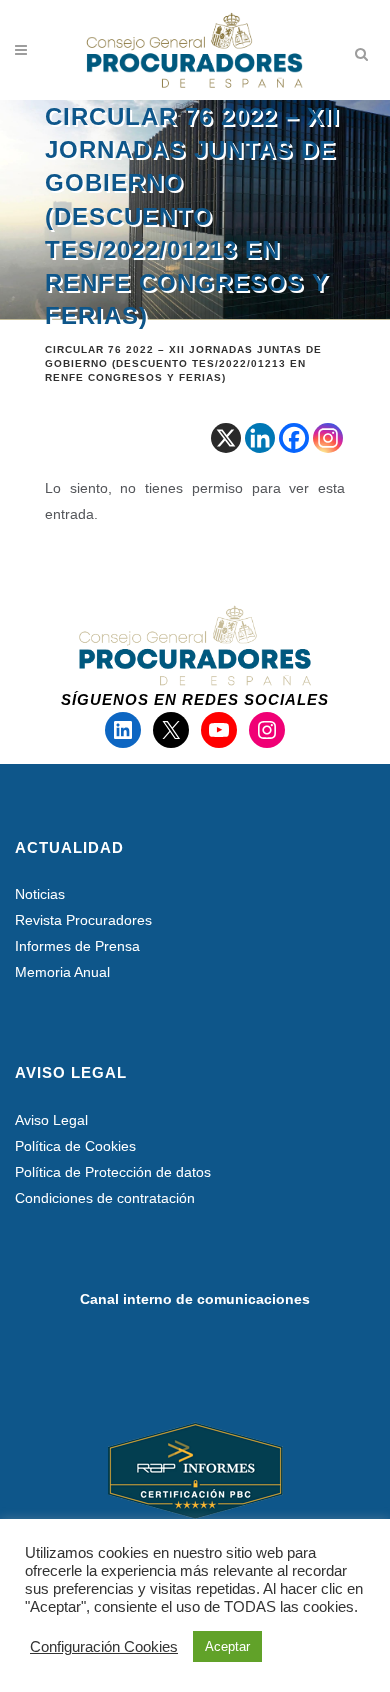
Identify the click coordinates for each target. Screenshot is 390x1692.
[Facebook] (294, 438)
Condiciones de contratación (105, 1198)
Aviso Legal (51, 1120)
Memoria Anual (62, 972)
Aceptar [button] (227, 1646)
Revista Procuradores (83, 920)
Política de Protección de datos (113, 1172)
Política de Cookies (75, 1146)
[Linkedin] (260, 438)
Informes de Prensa (77, 946)
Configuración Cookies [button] (104, 1647)
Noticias (40, 894)
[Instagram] (328, 438)
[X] (226, 438)
